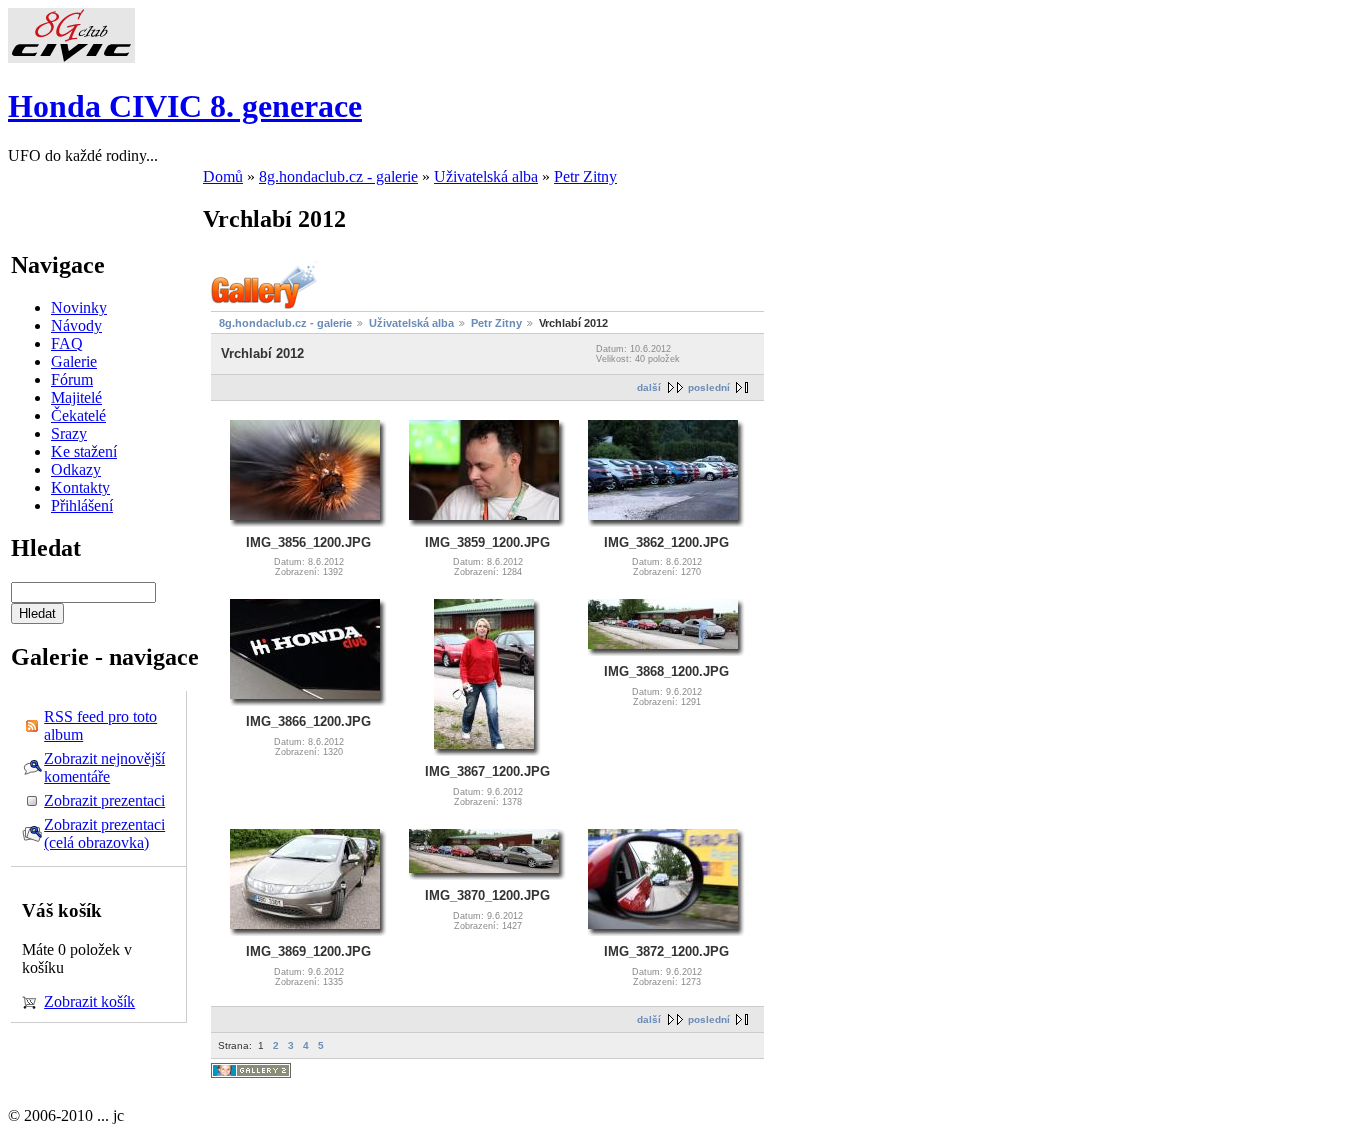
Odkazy (76, 469)
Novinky (79, 307)
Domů (223, 176)
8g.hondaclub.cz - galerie (338, 176)
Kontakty (80, 487)
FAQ (67, 343)
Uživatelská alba (486, 176)
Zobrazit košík (89, 1001)
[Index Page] (71, 57)
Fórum (72, 379)
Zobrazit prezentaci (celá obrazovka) (104, 833)
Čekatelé (78, 415)
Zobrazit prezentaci (104, 800)
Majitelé (76, 397)
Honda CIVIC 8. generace (185, 106)
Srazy (69, 433)
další (649, 387)
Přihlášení (82, 505)
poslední (709, 387)
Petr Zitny (585, 176)
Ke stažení (84, 451)
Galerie (74, 361)
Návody (76, 325)
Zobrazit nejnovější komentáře (104, 767)
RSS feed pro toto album (100, 725)
